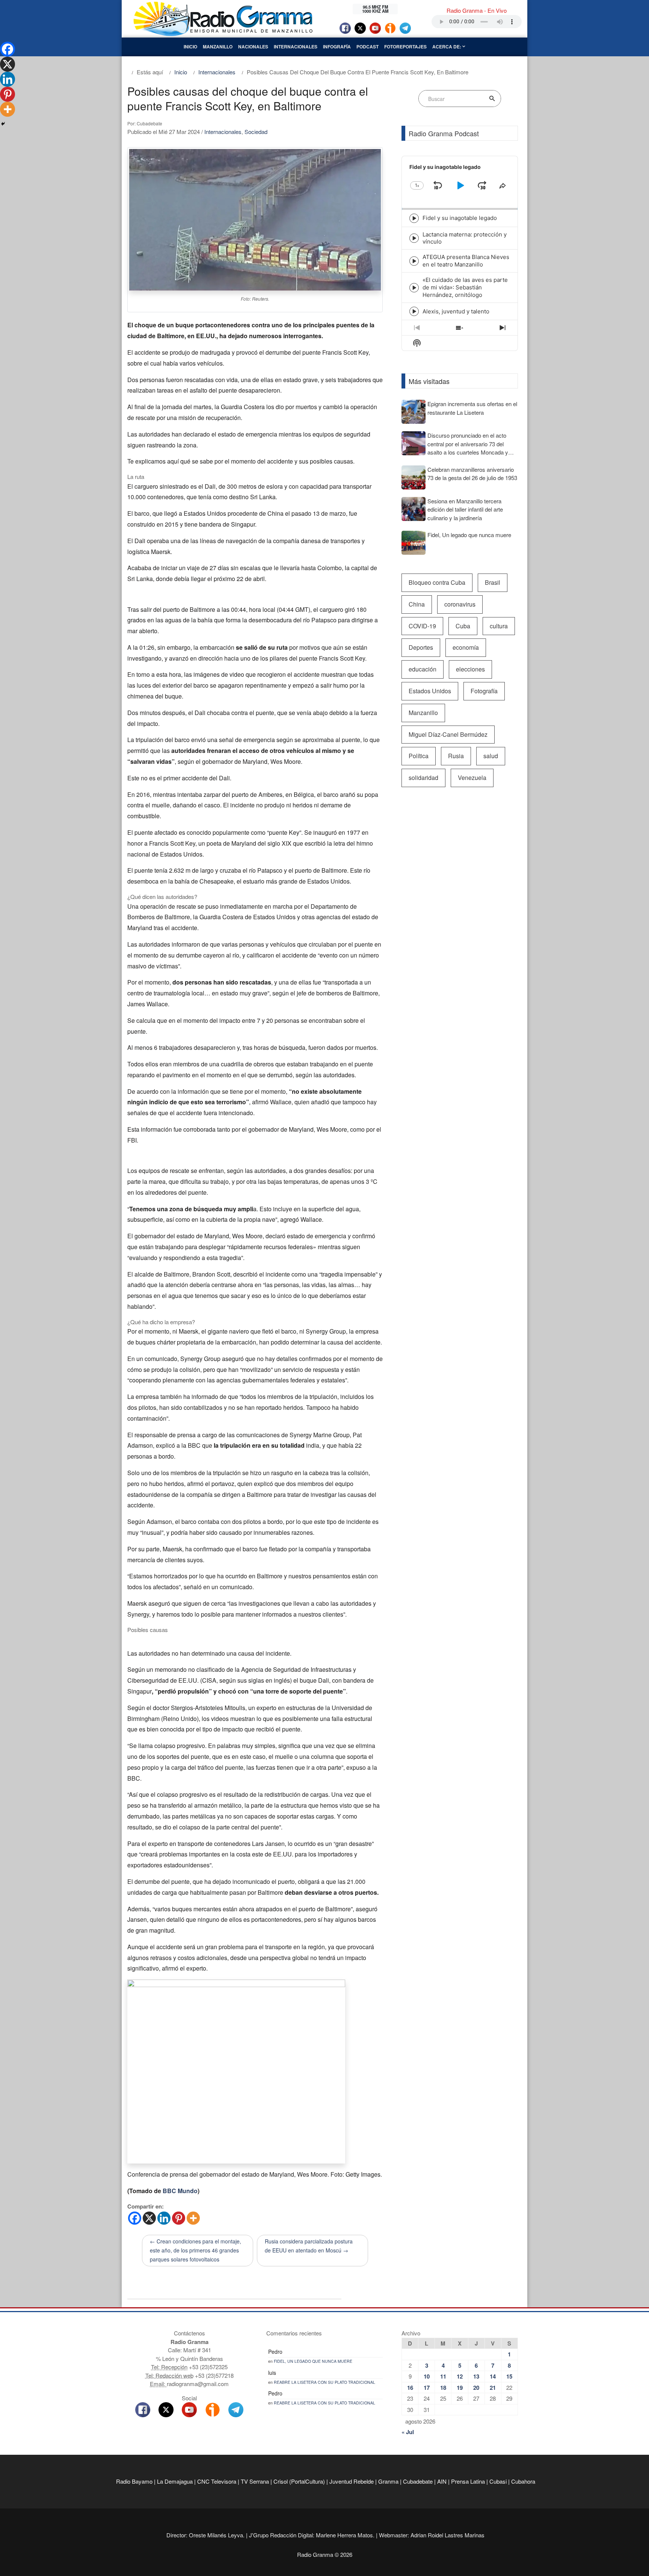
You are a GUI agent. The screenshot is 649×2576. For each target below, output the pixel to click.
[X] (149, 2218)
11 (443, 2376)
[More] (193, 2218)
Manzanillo (218, 47)
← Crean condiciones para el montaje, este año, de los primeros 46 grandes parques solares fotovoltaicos (195, 2250)
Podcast (368, 47)
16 (410, 2388)
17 (427, 2388)
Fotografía (484, 691)
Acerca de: (447, 47)
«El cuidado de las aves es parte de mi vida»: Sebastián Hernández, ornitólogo (465, 287)
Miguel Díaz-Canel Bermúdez (448, 734)
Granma (388, 2481)
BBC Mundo (180, 2191)
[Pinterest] (179, 2218)
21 (493, 2388)
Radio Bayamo (134, 2481)
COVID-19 (422, 626)
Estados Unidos (430, 691)
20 (476, 2388)
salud (491, 756)
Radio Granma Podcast (444, 133)
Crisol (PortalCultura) (299, 2481)
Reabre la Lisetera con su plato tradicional (324, 2382)
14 (493, 2376)
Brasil (493, 582)
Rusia (456, 756)
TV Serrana (255, 2481)
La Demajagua (175, 2481)
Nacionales (253, 47)
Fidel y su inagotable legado (460, 218)
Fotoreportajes (405, 47)
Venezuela (472, 778)
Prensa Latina (468, 2481)
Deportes (421, 647)
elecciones (470, 669)
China (417, 604)
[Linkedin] (164, 2218)
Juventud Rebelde (352, 2481)
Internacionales (296, 47)
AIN (442, 2481)
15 (509, 2376)
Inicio (190, 47)
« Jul (408, 2432)
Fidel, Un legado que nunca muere (313, 2361)
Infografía (337, 47)
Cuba (463, 626)
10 (427, 2376)
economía (466, 647)
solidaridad (423, 778)
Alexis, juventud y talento (456, 311)
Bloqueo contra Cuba (437, 582)
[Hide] (3, 124)
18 (443, 2388)
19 (460, 2388)
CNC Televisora (217, 2481)
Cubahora (523, 2481)
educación (423, 669)
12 (460, 2376)
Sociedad (256, 132)
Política (419, 756)
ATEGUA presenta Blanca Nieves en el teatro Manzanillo (466, 261)
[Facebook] (135, 2218)
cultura (499, 626)
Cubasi (498, 2481)
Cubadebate (418, 2481)
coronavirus (460, 604)
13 (476, 2376)
